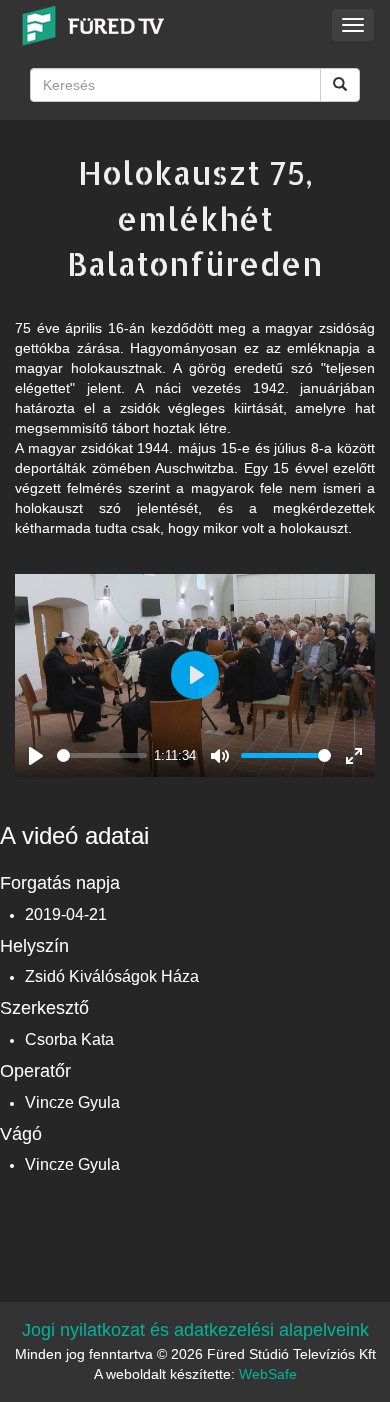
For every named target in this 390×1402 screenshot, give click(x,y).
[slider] (102, 755)
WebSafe (268, 1374)
